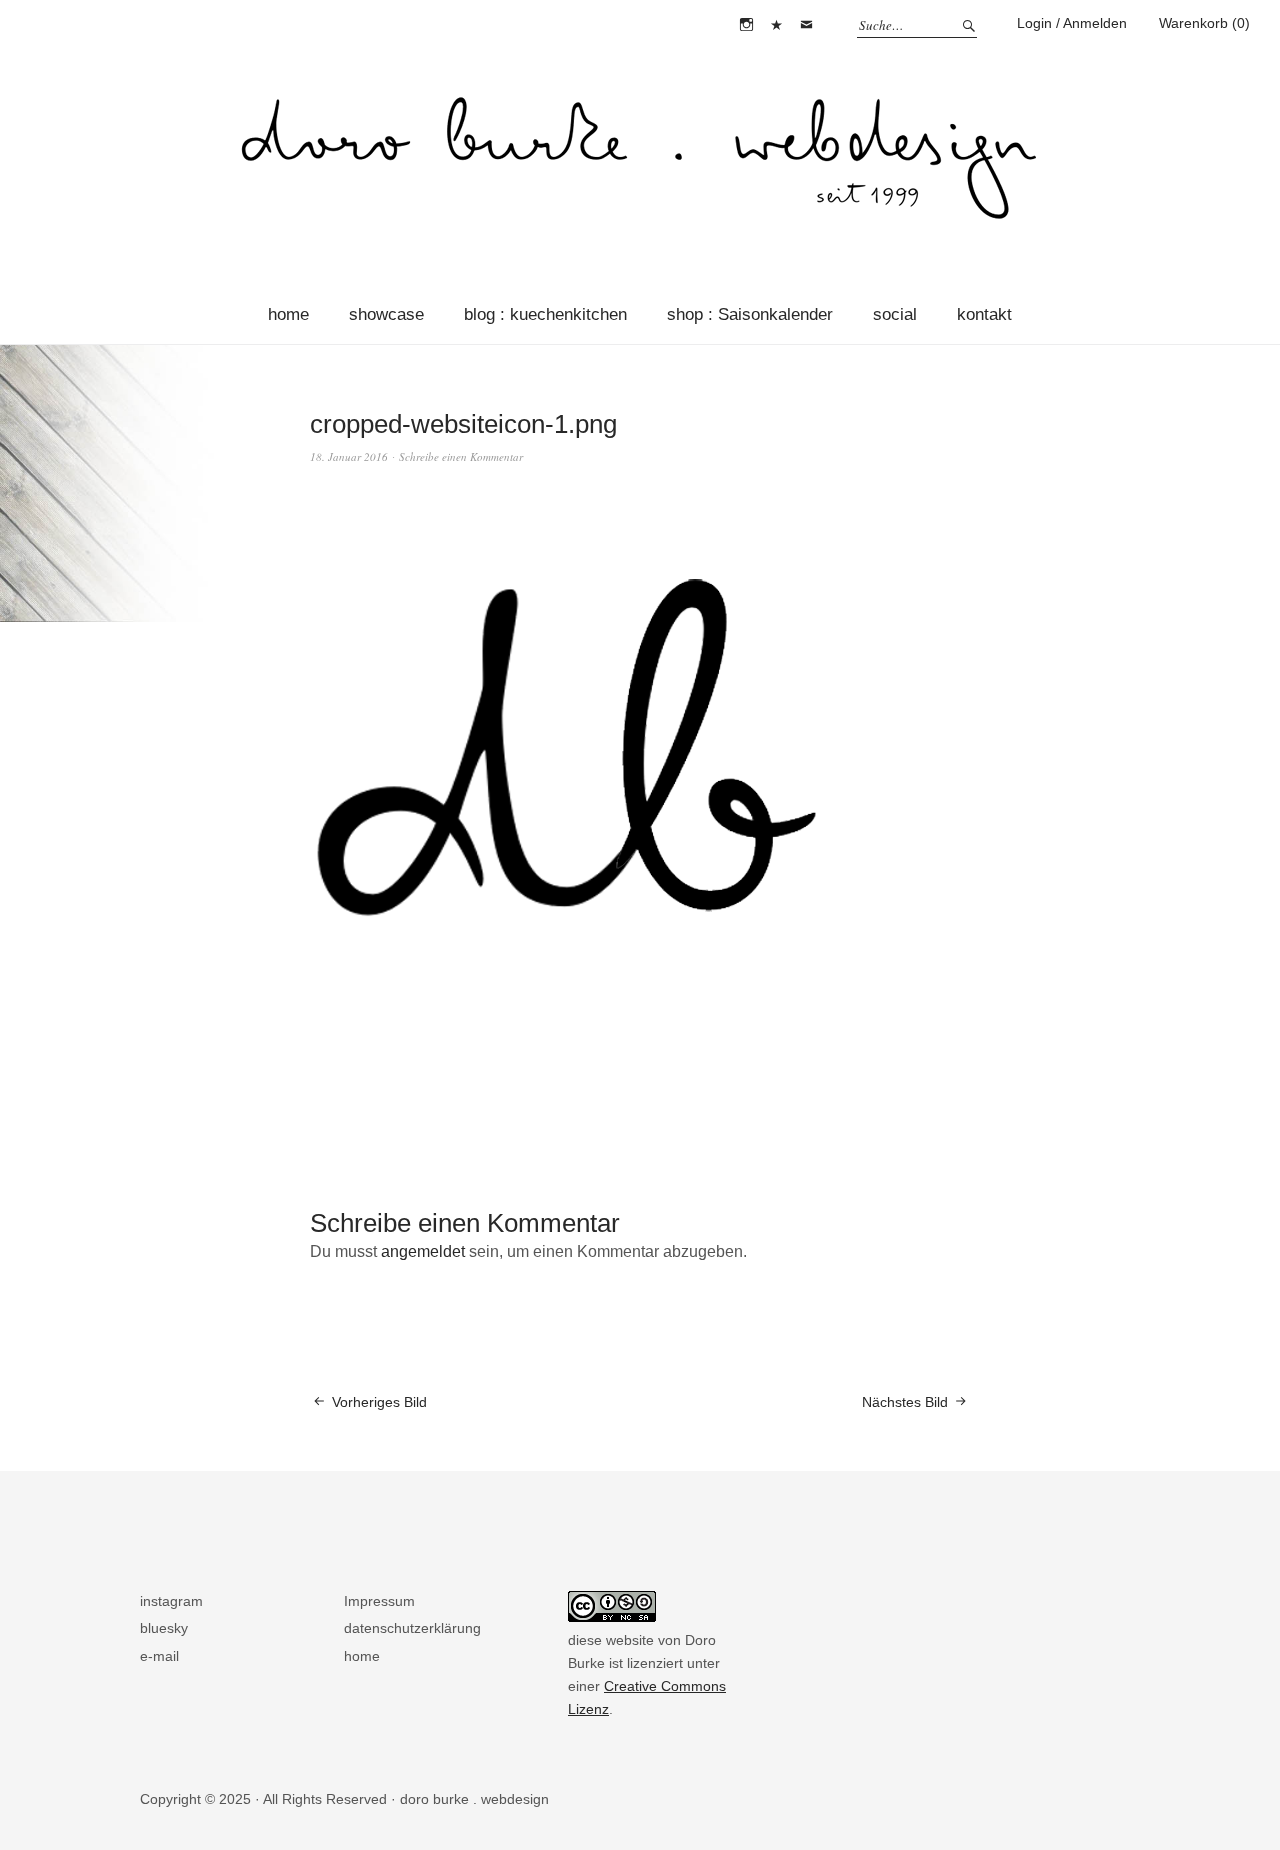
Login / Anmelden (1072, 23)
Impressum (379, 1601)
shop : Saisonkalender (750, 314)
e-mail (806, 25)
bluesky (776, 25)
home (288, 314)
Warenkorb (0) (1204, 23)
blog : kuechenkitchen (545, 314)
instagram (746, 25)
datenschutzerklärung (412, 1628)
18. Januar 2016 (349, 456)
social (895, 314)
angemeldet (423, 1251)
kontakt (984, 314)
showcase (386, 314)
